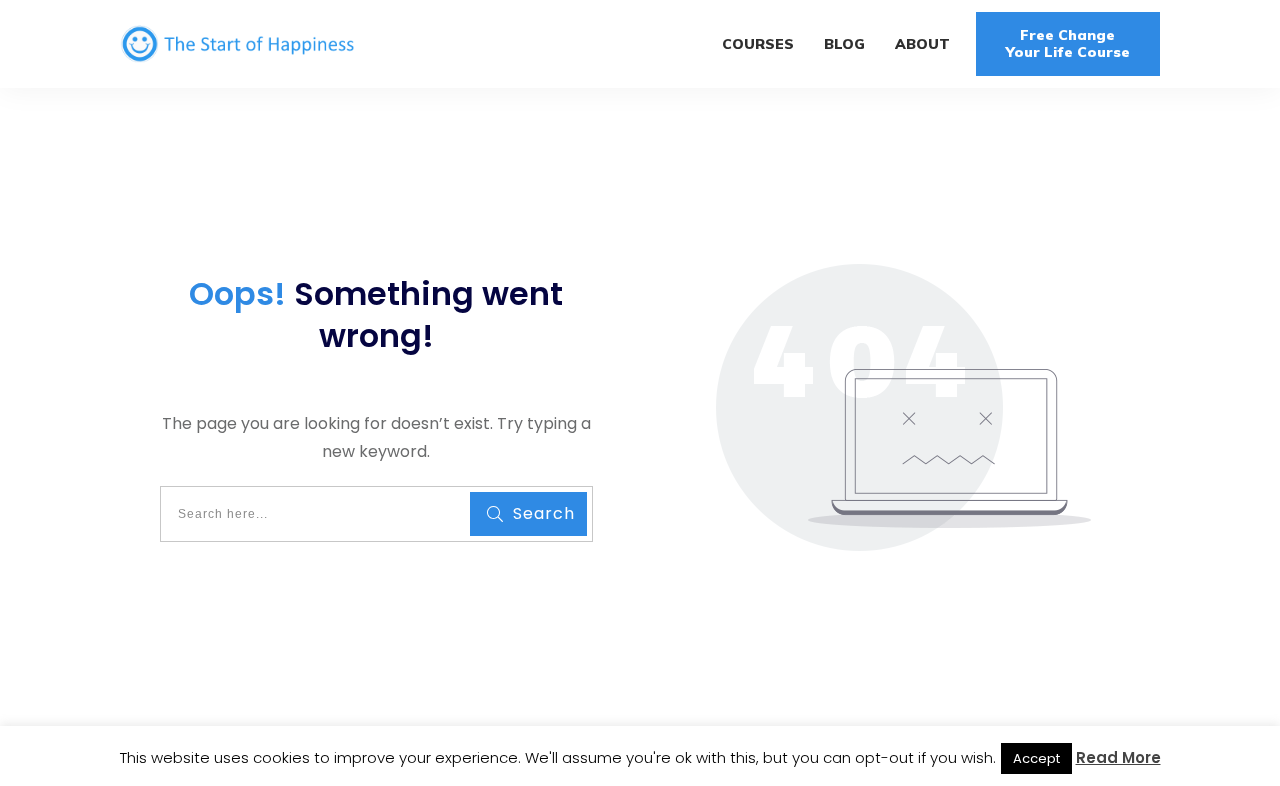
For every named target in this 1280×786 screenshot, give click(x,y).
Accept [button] (1036, 758)
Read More (1118, 757)
